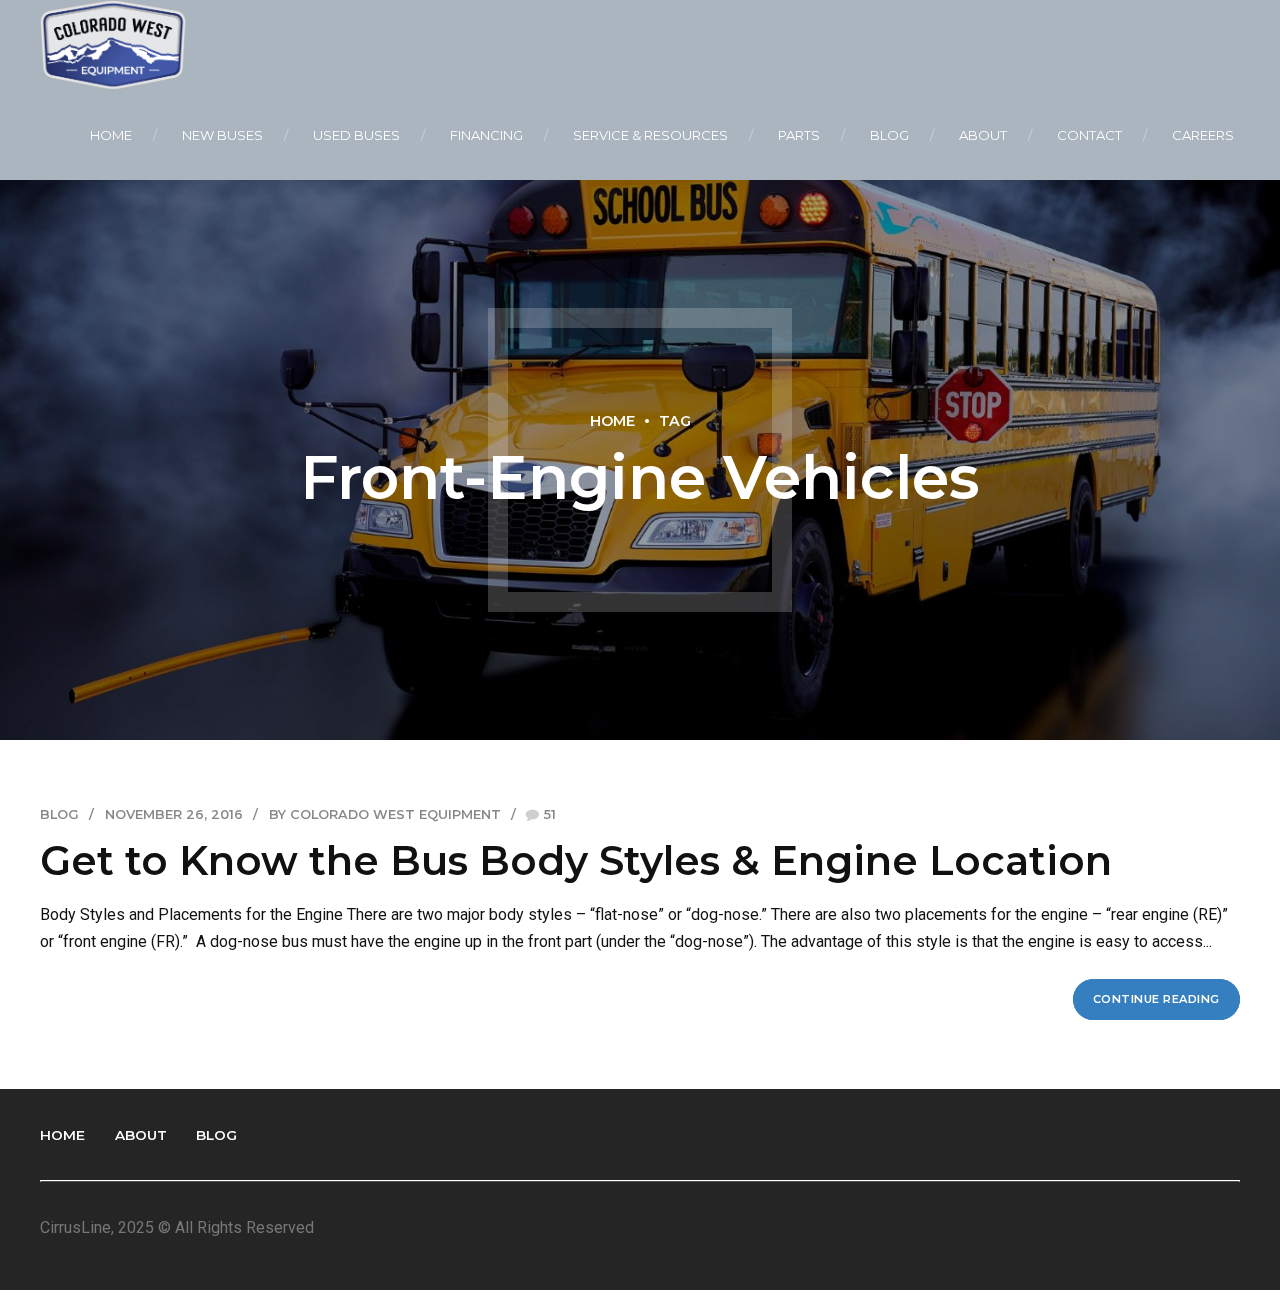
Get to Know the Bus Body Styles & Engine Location (576, 860)
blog (59, 814)
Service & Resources (650, 135)
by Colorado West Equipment (385, 814)
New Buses (222, 135)
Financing (486, 135)
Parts (799, 135)
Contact (1089, 135)
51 (550, 814)
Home (111, 135)
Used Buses (356, 135)
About (983, 135)
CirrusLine (75, 1227)
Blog (889, 135)
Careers (1203, 135)
